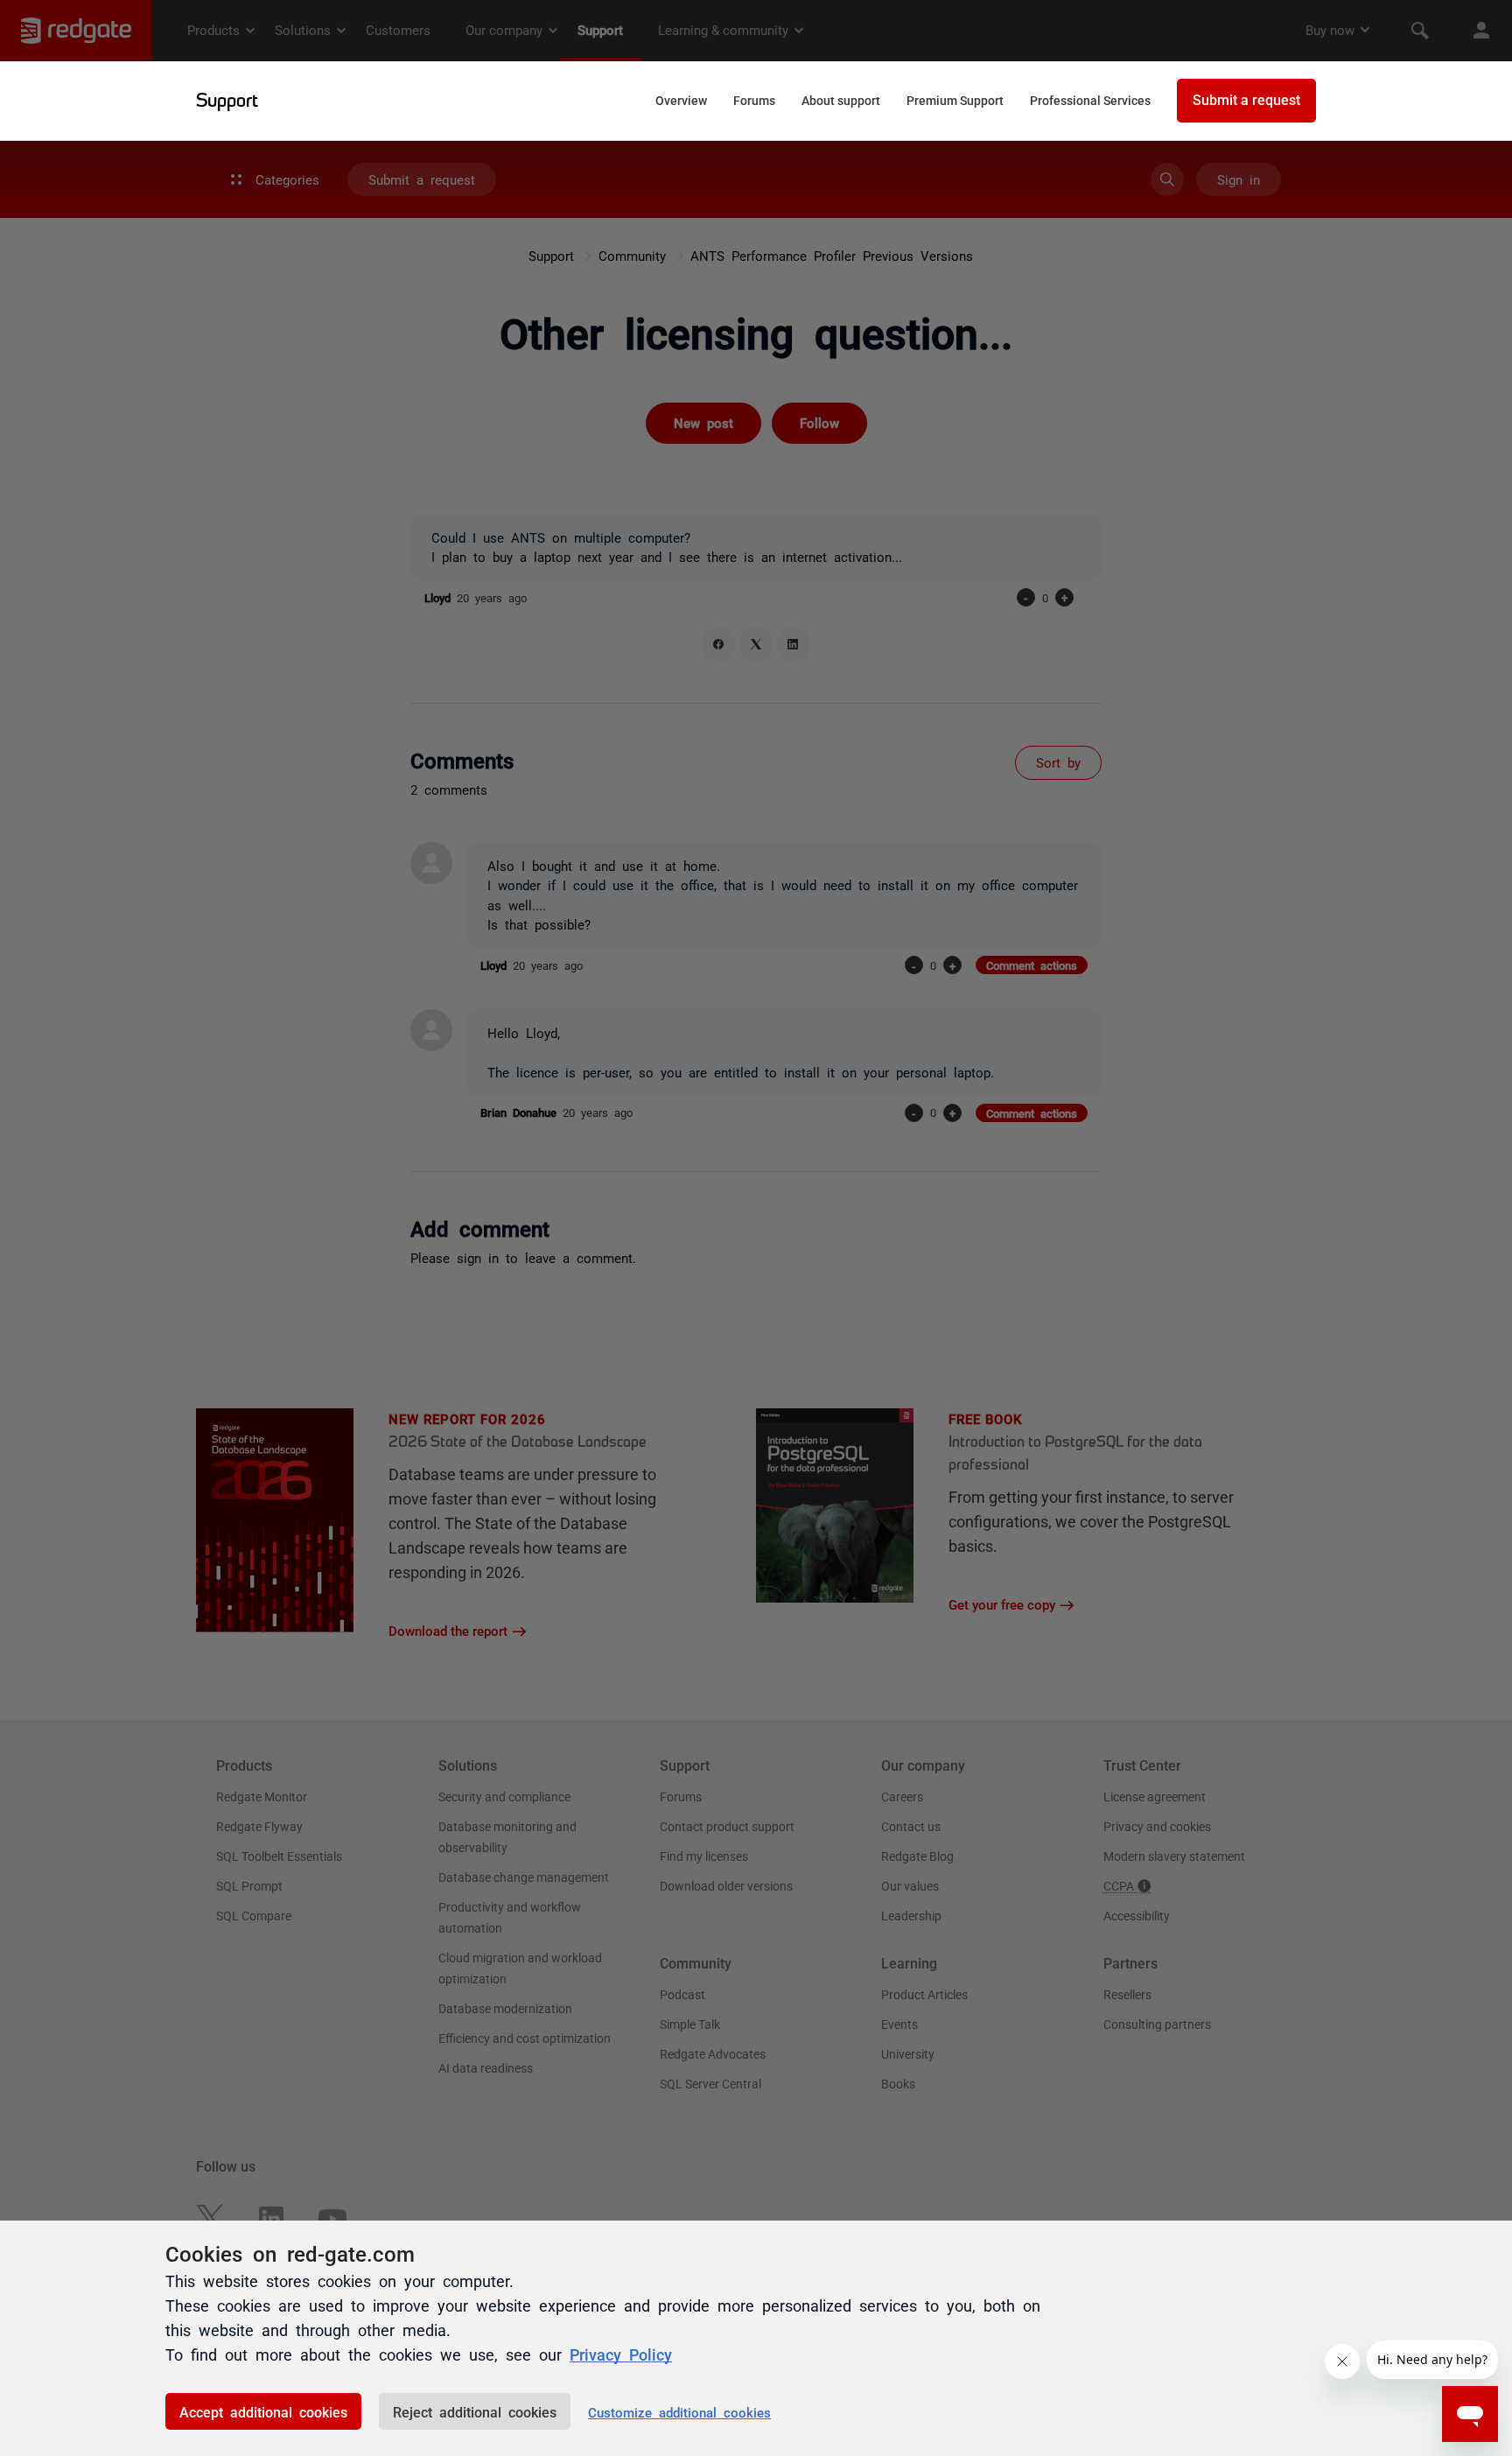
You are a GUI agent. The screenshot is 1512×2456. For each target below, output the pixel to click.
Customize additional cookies (679, 2412)
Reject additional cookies (475, 2411)
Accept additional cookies (263, 2411)
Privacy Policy (621, 2354)
